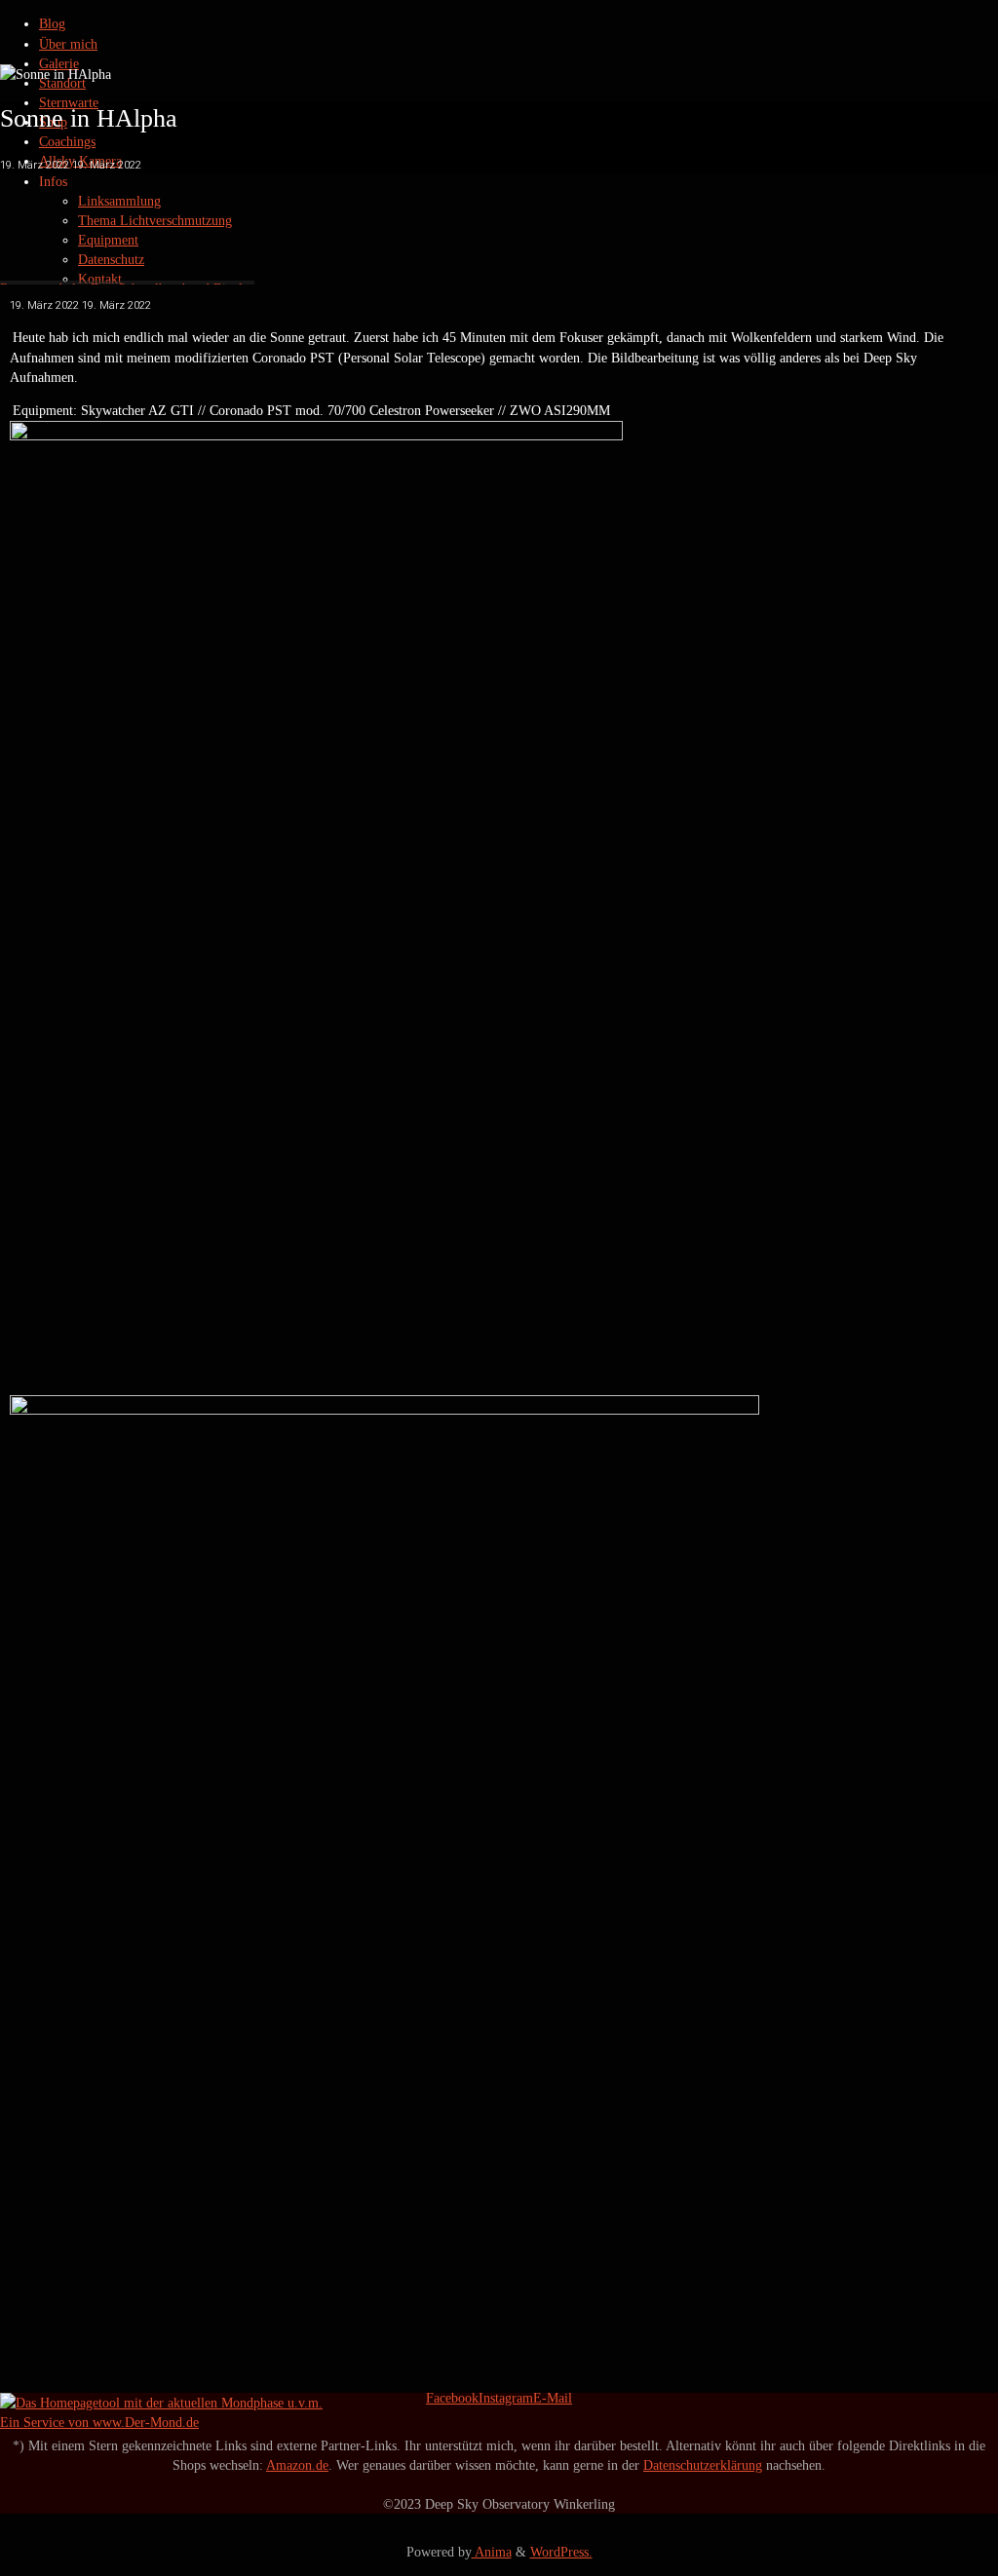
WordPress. (561, 2552)
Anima (492, 2552)
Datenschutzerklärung (703, 2465)
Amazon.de (297, 2465)
